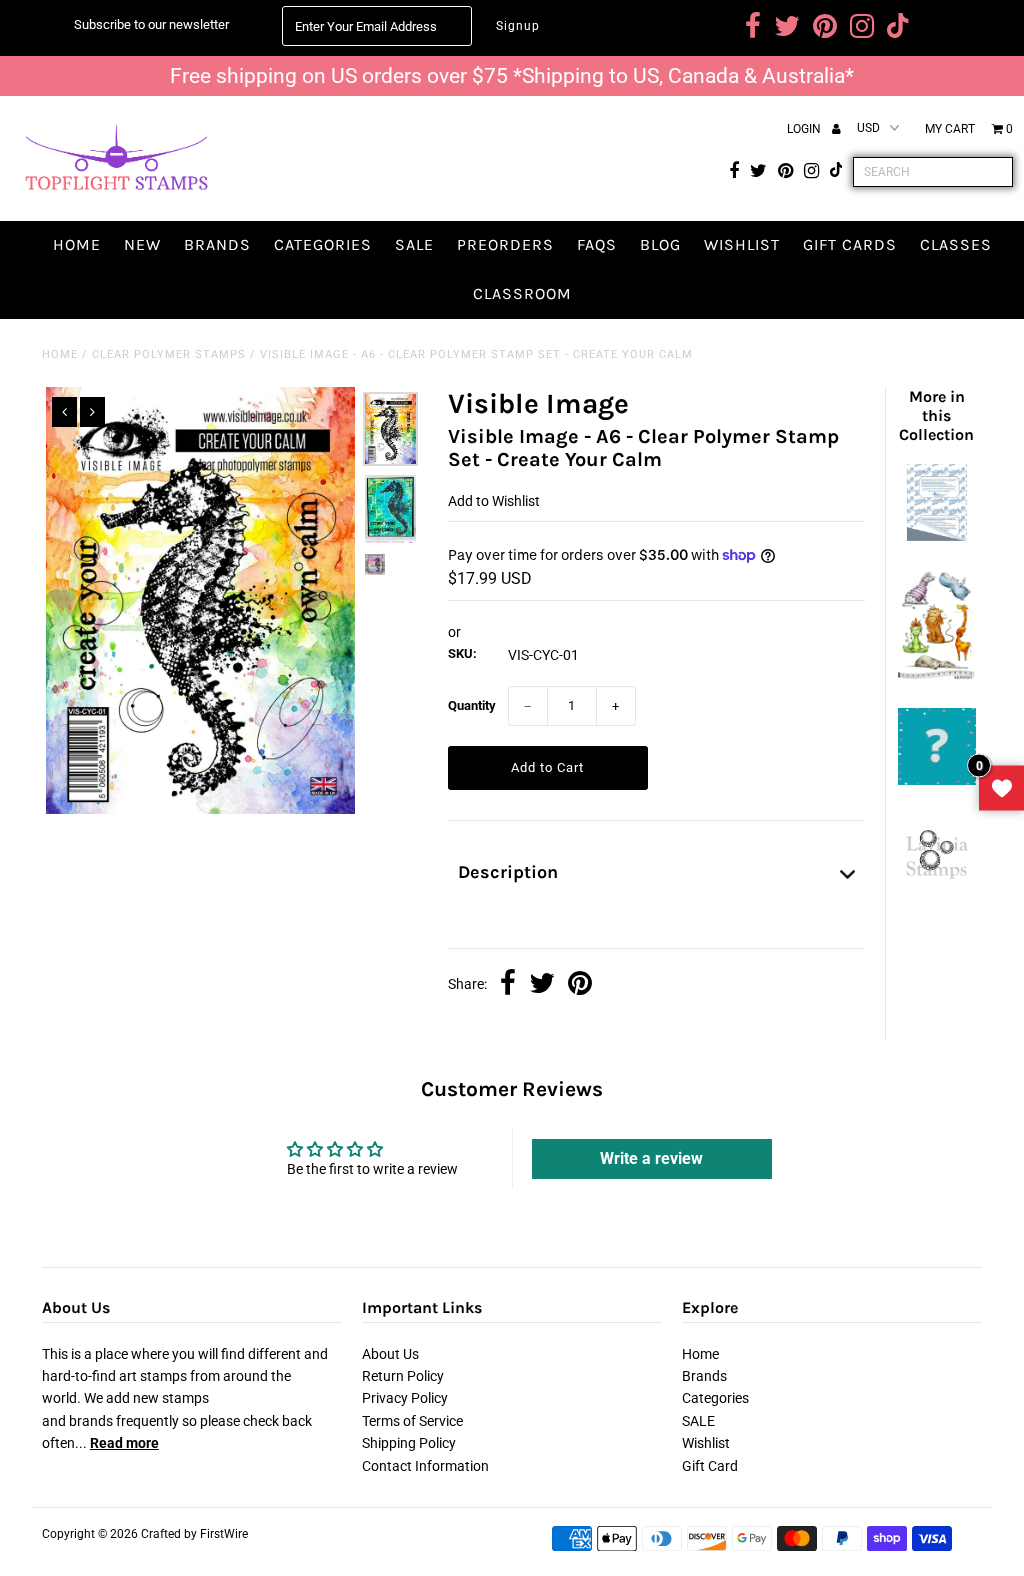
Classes (956, 244)
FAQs (597, 244)
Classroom (522, 293)
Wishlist (742, 244)
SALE (414, 244)
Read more (124, 1443)
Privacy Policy (405, 1398)
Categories (323, 244)
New (142, 244)
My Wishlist (1001, 788)
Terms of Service (412, 1421)
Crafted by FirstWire (194, 1534)
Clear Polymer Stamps (169, 354)
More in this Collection (936, 415)
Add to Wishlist (494, 501)
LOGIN (805, 129)
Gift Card (710, 1466)
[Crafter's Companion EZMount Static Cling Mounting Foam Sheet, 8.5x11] (936, 536)
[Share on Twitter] (542, 985)
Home (77, 244)
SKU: (462, 653)
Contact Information (425, 1466)
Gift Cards (850, 244)
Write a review (651, 1158)
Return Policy (403, 1376)
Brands (217, 244)
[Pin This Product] (580, 985)
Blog (660, 244)
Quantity (472, 705)
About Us (390, 1354)
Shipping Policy (409, 1443)
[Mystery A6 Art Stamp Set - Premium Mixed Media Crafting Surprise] (936, 780)
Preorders (505, 244)
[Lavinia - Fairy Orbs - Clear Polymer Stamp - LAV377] (936, 884)
